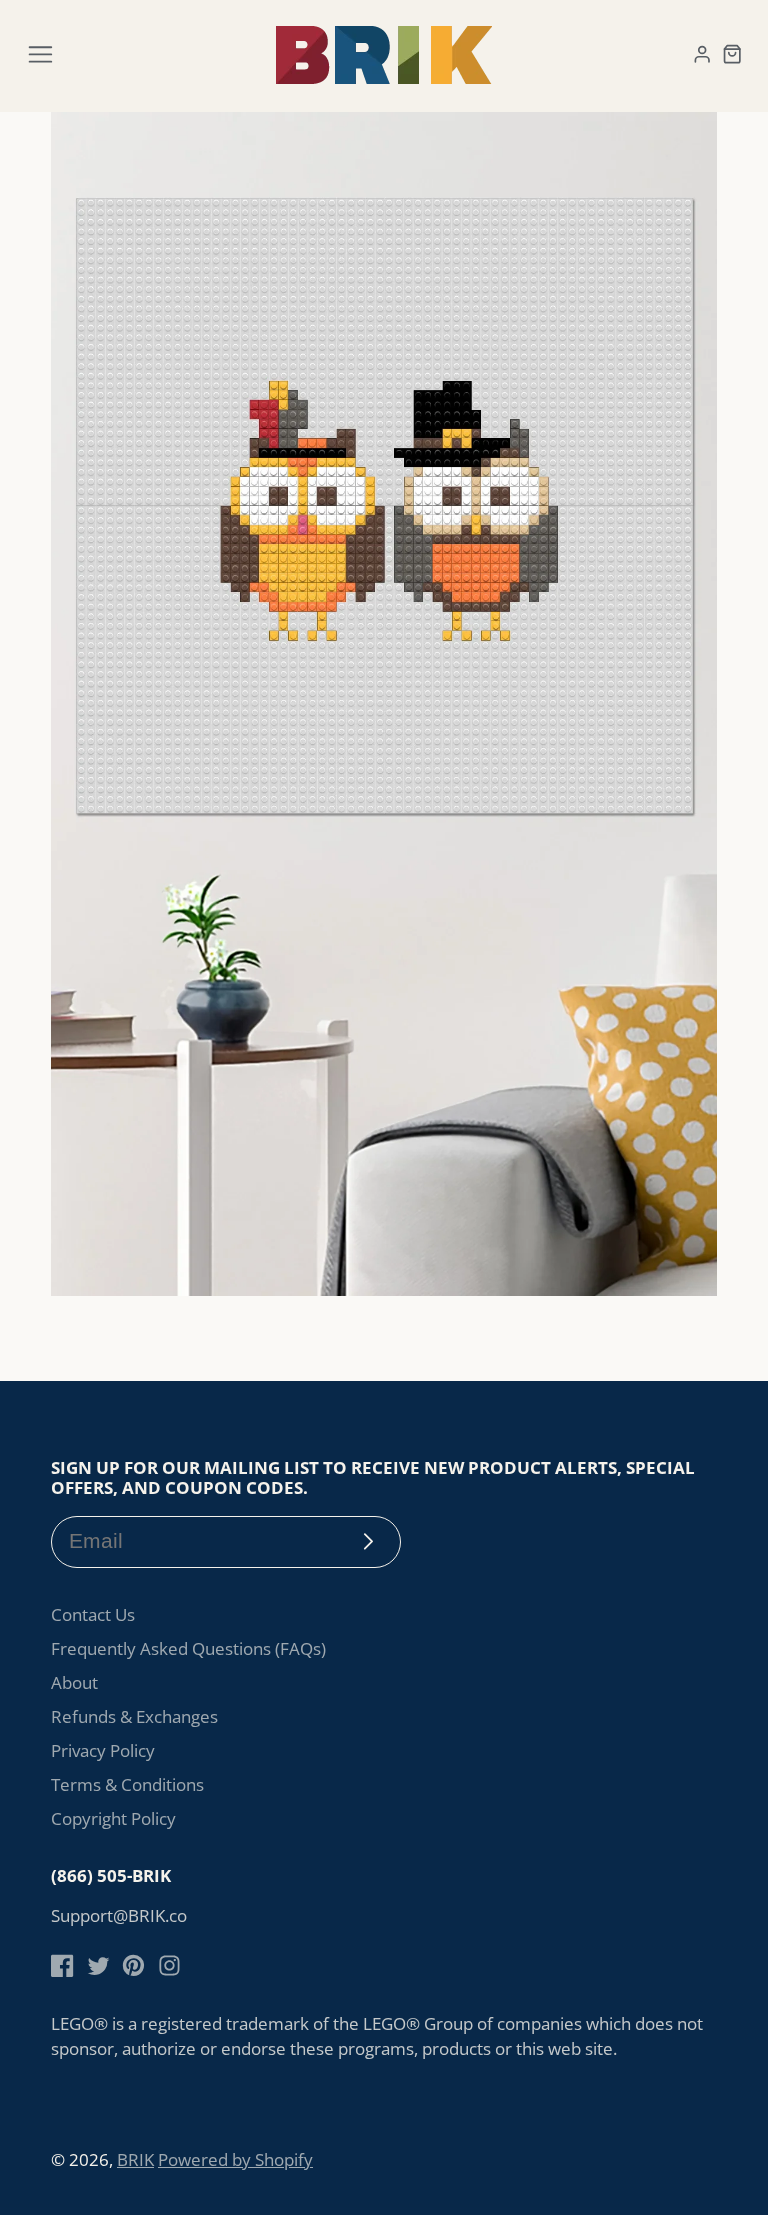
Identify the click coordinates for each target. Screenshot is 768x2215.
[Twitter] (98, 1965)
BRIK (135, 2159)
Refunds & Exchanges (134, 1716)
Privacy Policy (103, 1750)
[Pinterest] (133, 1965)
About (74, 1682)
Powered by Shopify (235, 2159)
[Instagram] (169, 1965)
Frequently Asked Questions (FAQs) (188, 1648)
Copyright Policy (113, 1818)
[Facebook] (62, 1965)
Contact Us (93, 1614)
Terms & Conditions (127, 1784)
